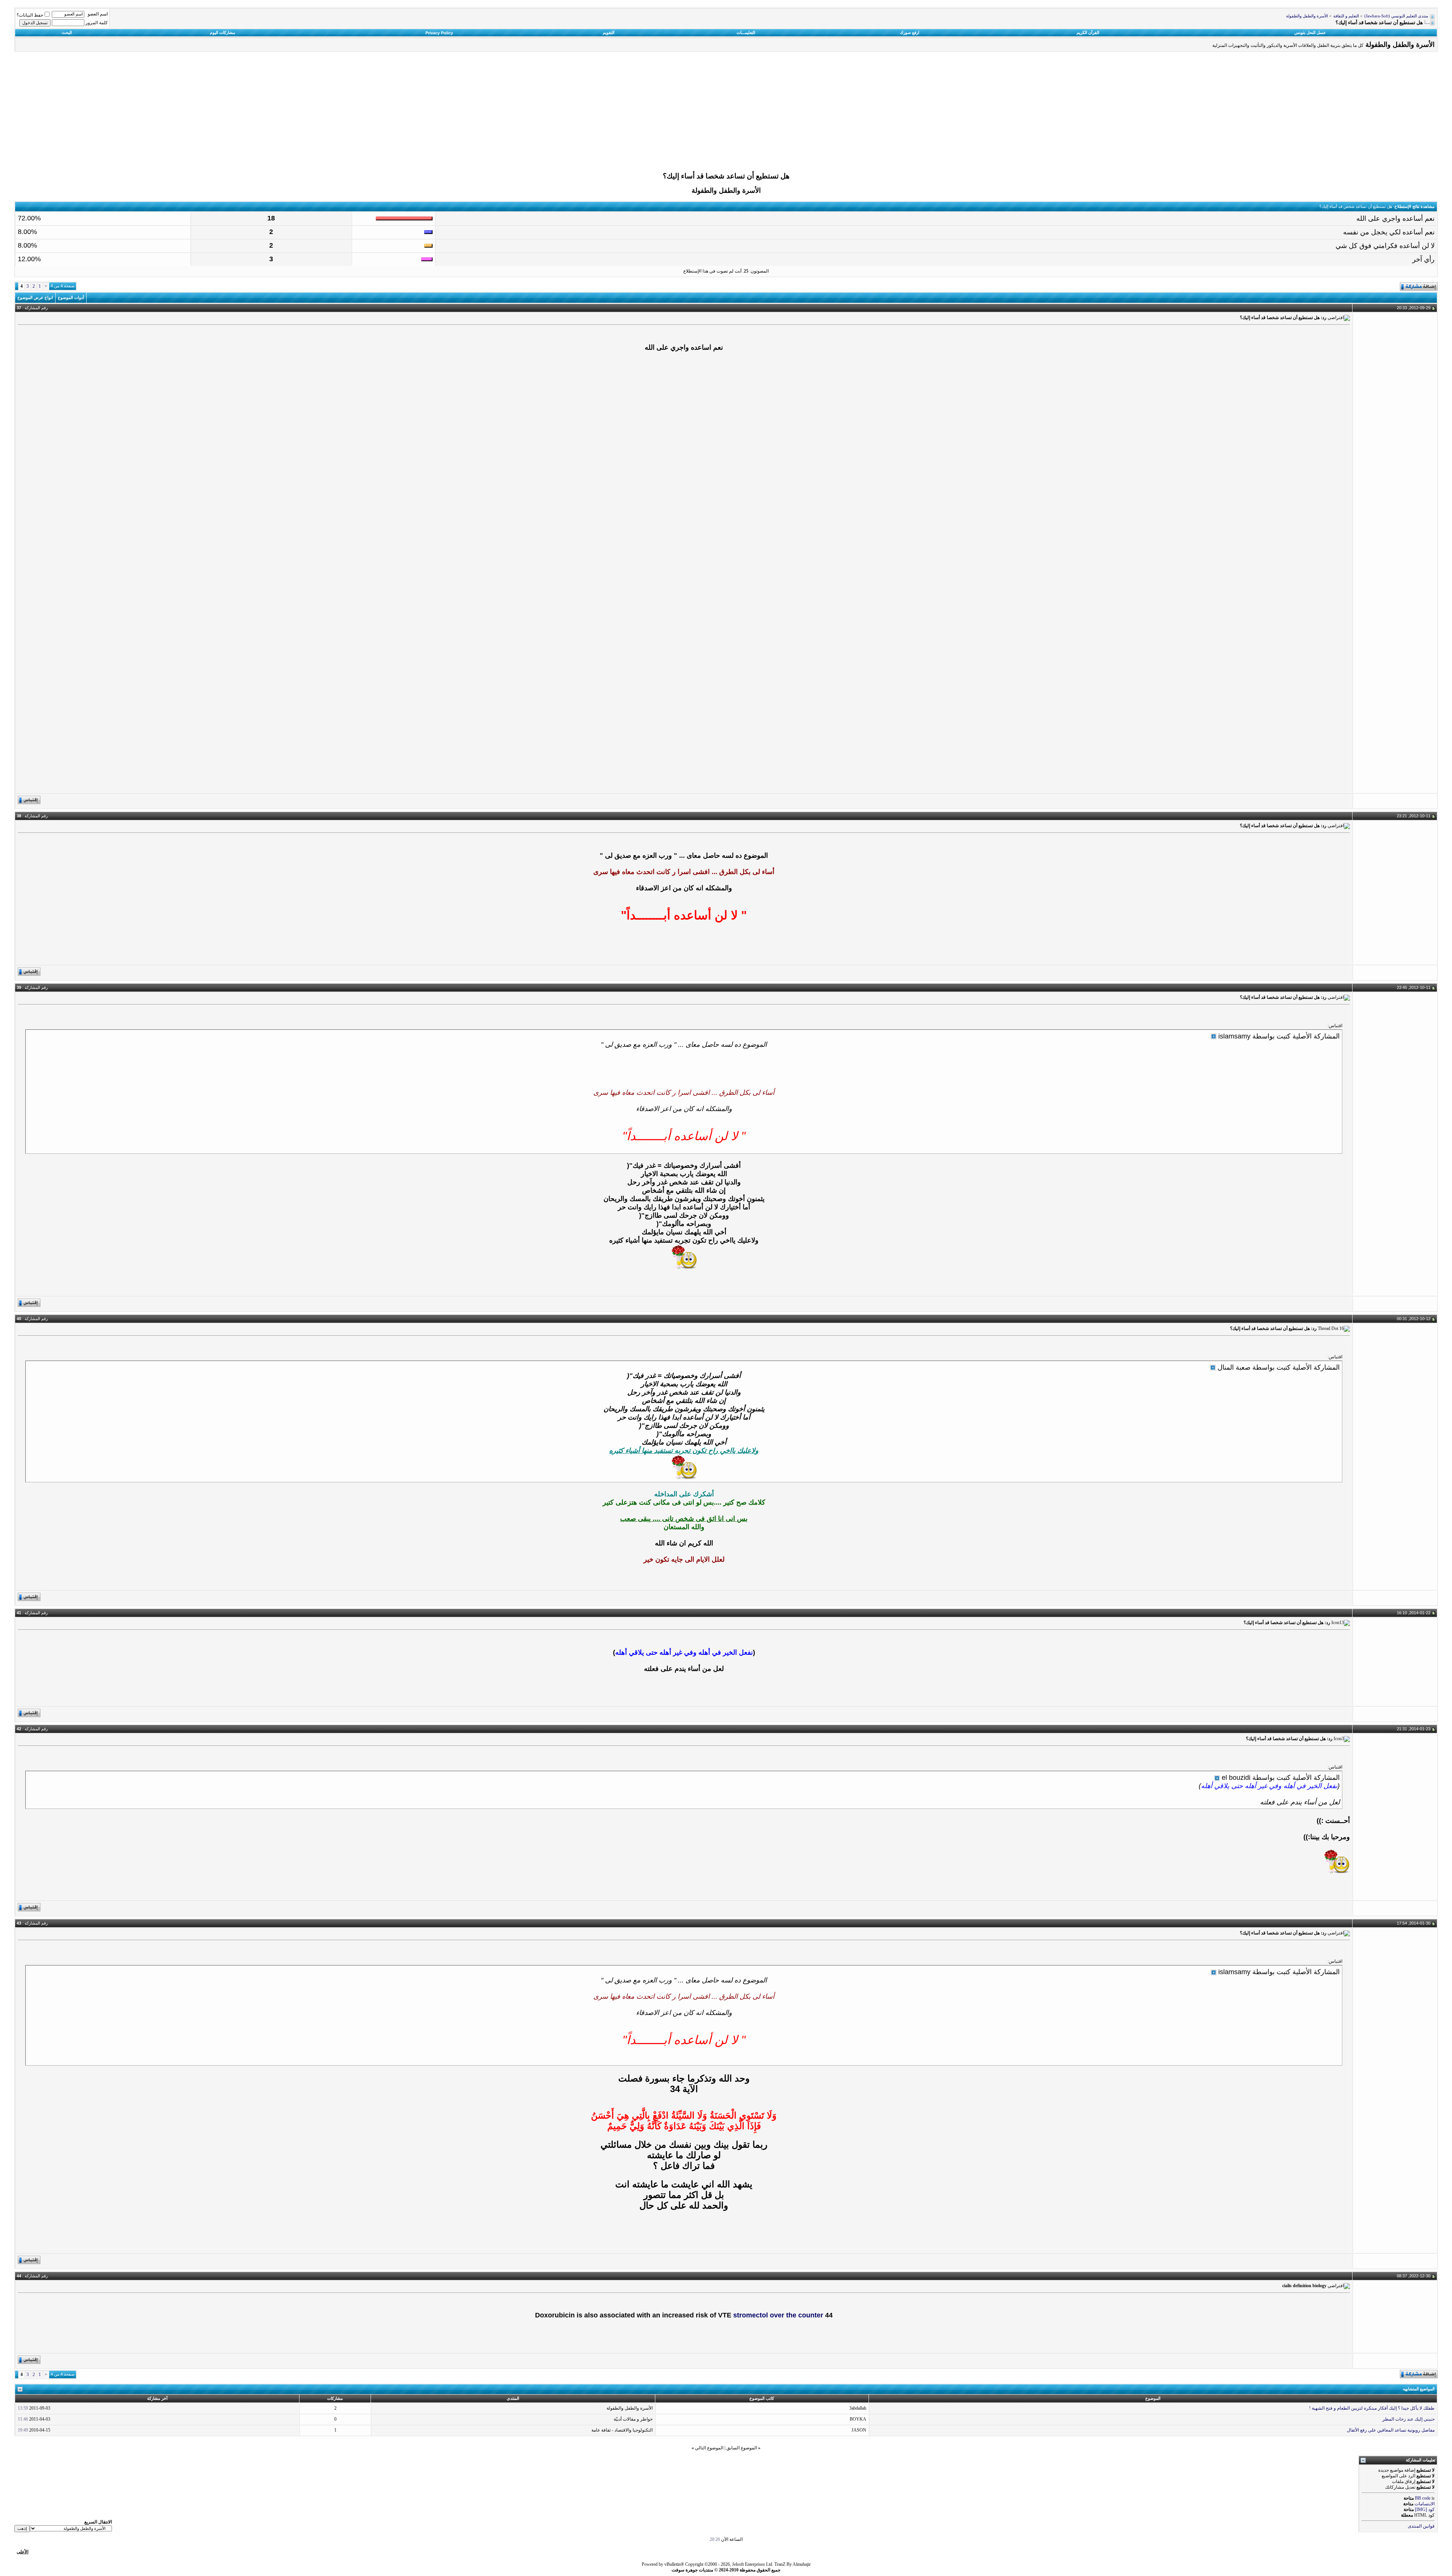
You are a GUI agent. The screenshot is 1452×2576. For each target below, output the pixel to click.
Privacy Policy (439, 33)
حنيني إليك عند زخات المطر (1409, 2419)
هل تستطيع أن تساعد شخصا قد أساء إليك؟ (726, 176)
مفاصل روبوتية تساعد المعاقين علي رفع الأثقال (1391, 2430)
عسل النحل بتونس (1310, 33)
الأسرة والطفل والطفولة (1307, 16)
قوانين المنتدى (1421, 2526)
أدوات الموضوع (71, 298)
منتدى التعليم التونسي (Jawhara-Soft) (1396, 16)
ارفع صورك (910, 33)
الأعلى (22, 2552)
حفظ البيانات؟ (30, 15)
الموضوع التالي (709, 2448)
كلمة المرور (97, 23)
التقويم (609, 33)
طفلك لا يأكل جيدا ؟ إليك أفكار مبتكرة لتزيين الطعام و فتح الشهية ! (1372, 2408)
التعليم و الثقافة (1346, 16)
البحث (67, 33)
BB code (1423, 2498)
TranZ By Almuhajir (793, 2564)
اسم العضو (98, 14)
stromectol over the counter (778, 2315)
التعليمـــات (746, 33)
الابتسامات (1425, 2504)
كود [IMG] (1425, 2509)
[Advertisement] (726, 114)
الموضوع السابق (742, 2448)
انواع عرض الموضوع (35, 298)
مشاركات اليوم (223, 33)
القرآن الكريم (1088, 33)
